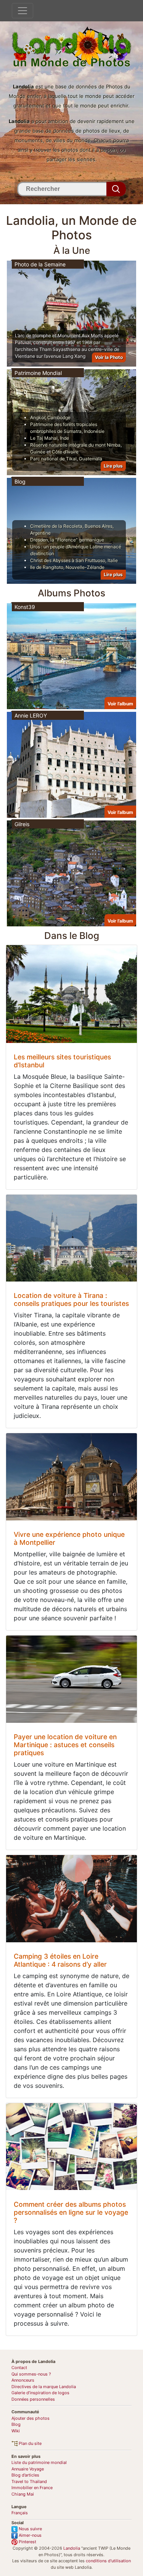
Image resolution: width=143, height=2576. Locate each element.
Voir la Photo (109, 357)
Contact (19, 2368)
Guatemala (91, 459)
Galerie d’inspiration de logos (40, 2393)
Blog (16, 2424)
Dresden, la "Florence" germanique (67, 540)
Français (20, 2513)
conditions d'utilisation (108, 2561)
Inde (64, 438)
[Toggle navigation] (22, 11)
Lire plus (113, 466)
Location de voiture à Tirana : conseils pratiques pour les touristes (71, 1299)
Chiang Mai (23, 2494)
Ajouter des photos (31, 2418)
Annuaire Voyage (28, 2469)
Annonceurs (23, 2380)
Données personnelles (33, 2399)
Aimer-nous (30, 2535)
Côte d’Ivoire (65, 452)
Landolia (72, 2548)
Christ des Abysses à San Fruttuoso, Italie (74, 560)
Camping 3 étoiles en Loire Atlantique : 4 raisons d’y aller (60, 1960)
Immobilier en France (32, 2488)
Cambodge (59, 417)
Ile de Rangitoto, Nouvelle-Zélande (67, 567)
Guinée (38, 452)
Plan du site (30, 2443)
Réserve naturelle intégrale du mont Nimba (75, 445)
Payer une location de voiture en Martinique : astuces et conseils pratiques (65, 1745)
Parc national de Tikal (53, 459)
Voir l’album (120, 704)
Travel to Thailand (29, 2481)
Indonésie (94, 431)
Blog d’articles (25, 2475)
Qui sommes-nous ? (31, 2374)
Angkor (38, 417)
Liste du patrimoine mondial (39, 2462)
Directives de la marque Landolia (44, 2387)
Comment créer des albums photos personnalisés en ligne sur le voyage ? (71, 2212)
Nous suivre (30, 2529)
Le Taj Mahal (44, 438)
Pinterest (27, 2542)
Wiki (16, 2431)
